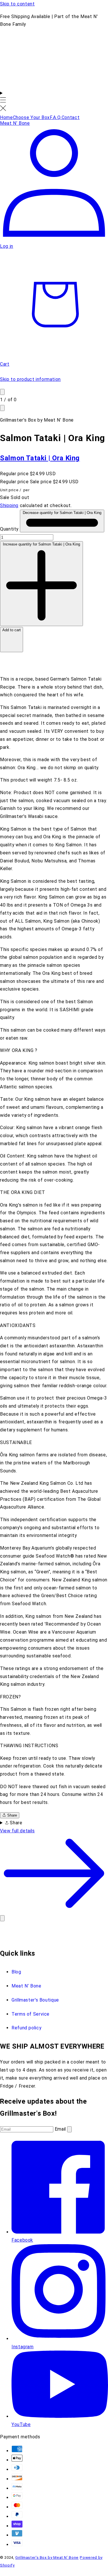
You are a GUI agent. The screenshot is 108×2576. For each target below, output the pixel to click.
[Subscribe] (69, 2129)
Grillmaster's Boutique (35, 2000)
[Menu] (3, 101)
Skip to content (17, 4)
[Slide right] (2, 408)
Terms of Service (31, 2014)
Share (12, 1815)
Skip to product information (30, 379)
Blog (16, 1972)
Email (61, 2129)
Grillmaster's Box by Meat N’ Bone (47, 2558)
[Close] (2, 1918)
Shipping (9, 505)
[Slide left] (2, 392)
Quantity (10, 529)
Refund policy (26, 2028)
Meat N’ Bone (26, 1986)
